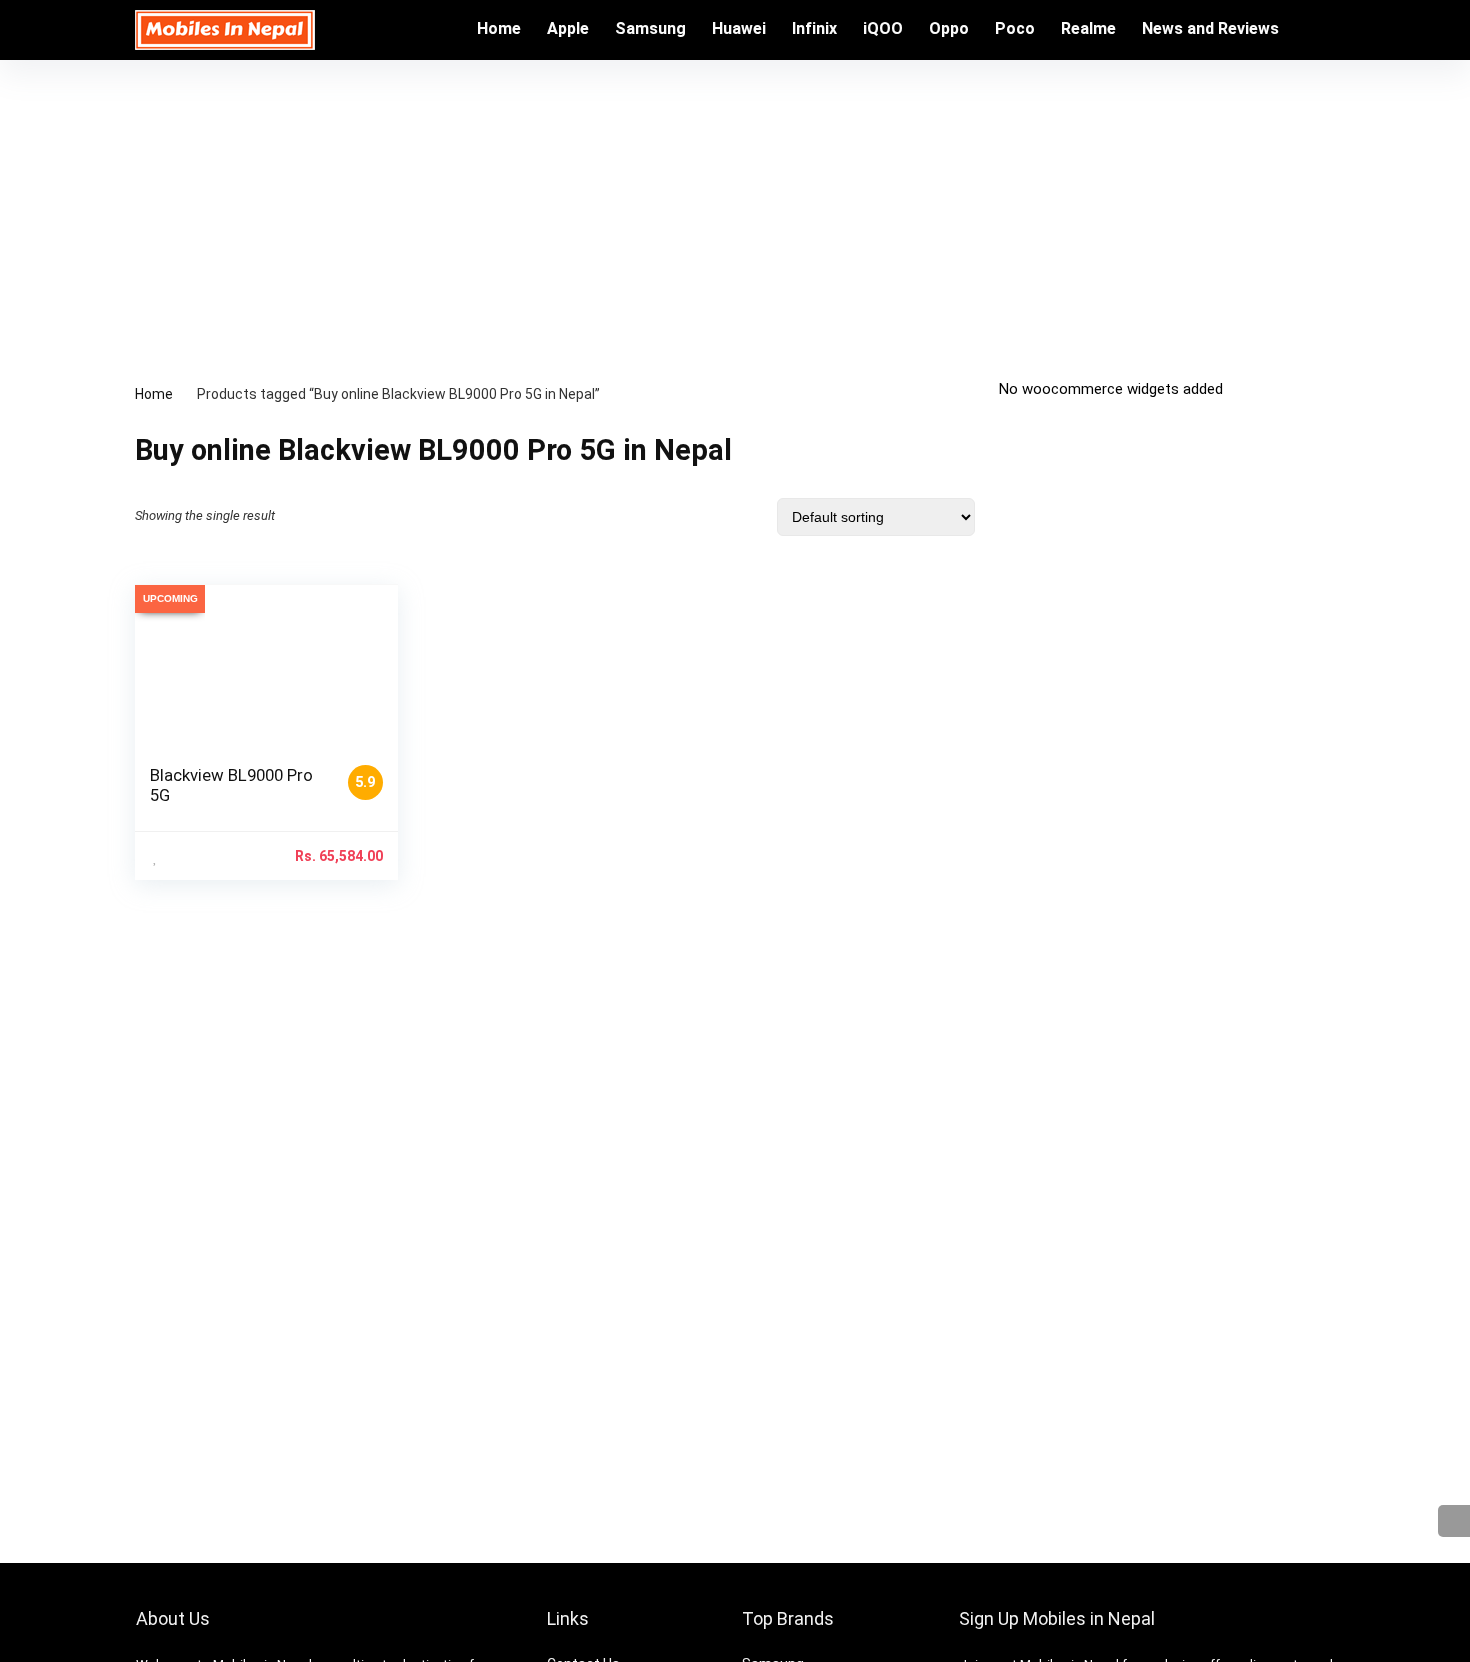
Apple (568, 28)
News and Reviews (1210, 28)
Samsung (650, 28)
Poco (1015, 28)
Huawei (739, 28)
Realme (1088, 28)
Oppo (949, 28)
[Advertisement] (735, 210)
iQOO (883, 28)
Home (499, 28)
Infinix (814, 28)
